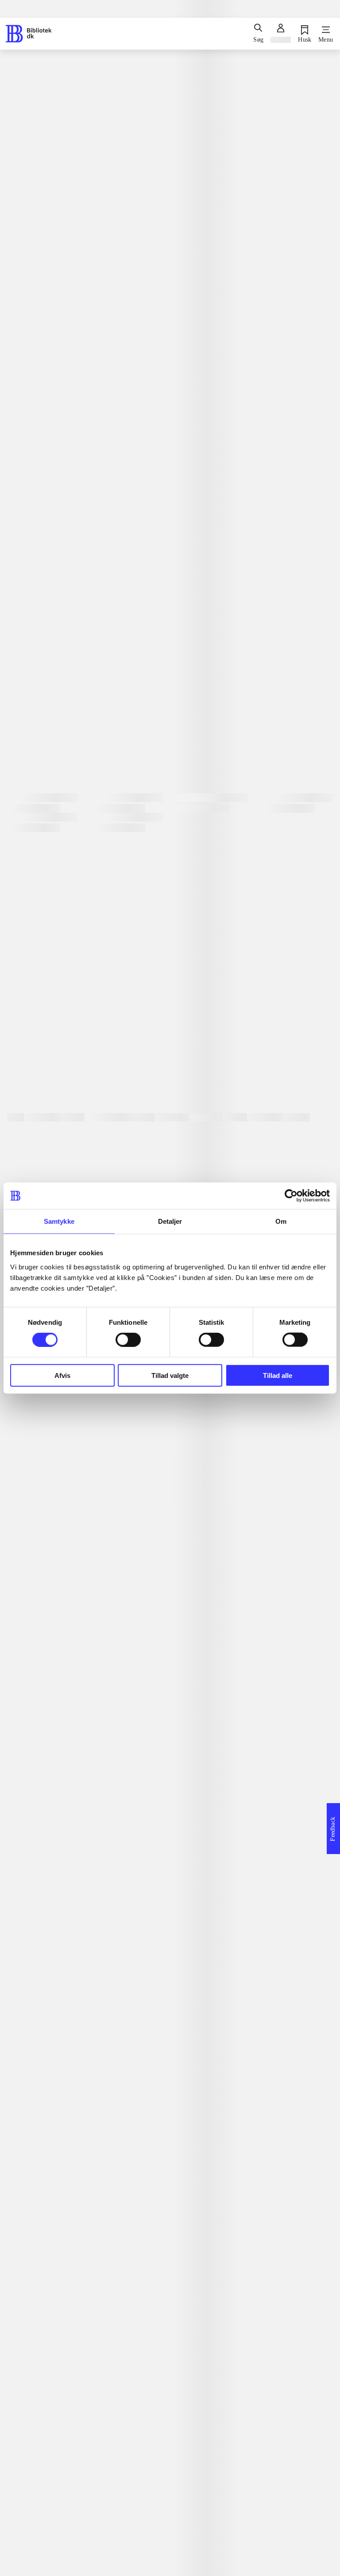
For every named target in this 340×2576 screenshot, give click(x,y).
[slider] (170, 313)
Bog (20, 638)
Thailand (27, 1016)
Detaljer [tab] (170, 1221)
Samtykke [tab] (59, 1221)
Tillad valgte (170, 1375)
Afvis (62, 1375)
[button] (170, 2099)
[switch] (128, 1340)
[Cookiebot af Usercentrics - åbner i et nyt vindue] (291, 1196)
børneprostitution (45, 1002)
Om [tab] (281, 1221)
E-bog (48, 639)
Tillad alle (278, 1375)
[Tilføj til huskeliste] (19, 719)
